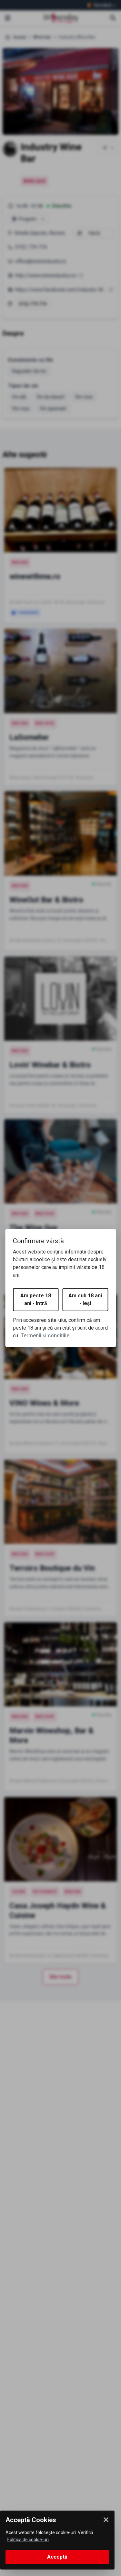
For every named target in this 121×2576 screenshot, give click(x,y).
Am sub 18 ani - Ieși (85, 1299)
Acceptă (57, 2557)
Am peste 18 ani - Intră (36, 1299)
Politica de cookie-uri (28, 2540)
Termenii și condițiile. (46, 1336)
